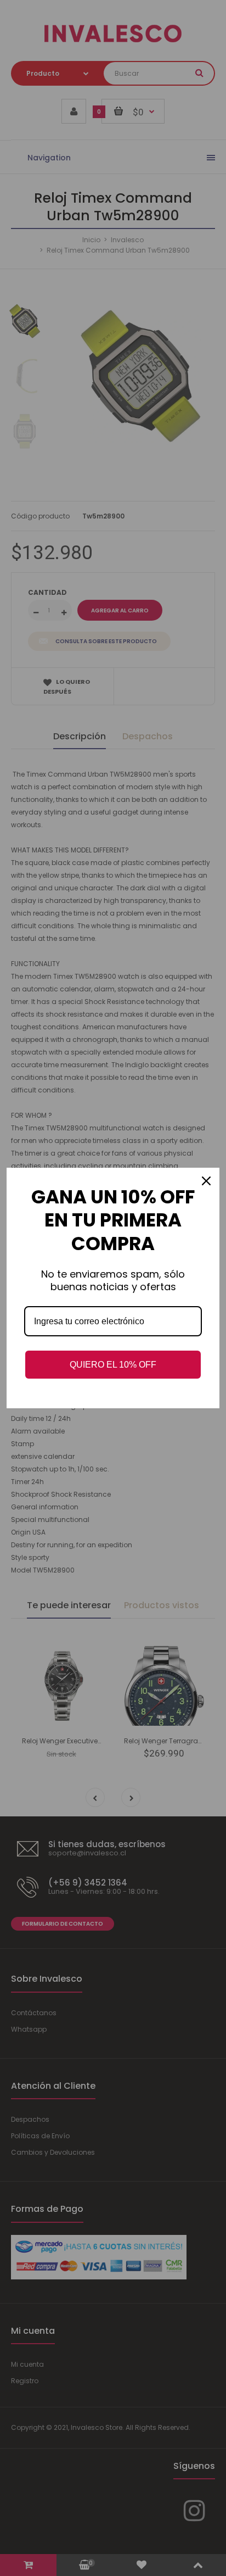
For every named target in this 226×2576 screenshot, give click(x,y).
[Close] (206, 1181)
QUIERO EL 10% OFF (113, 1365)
